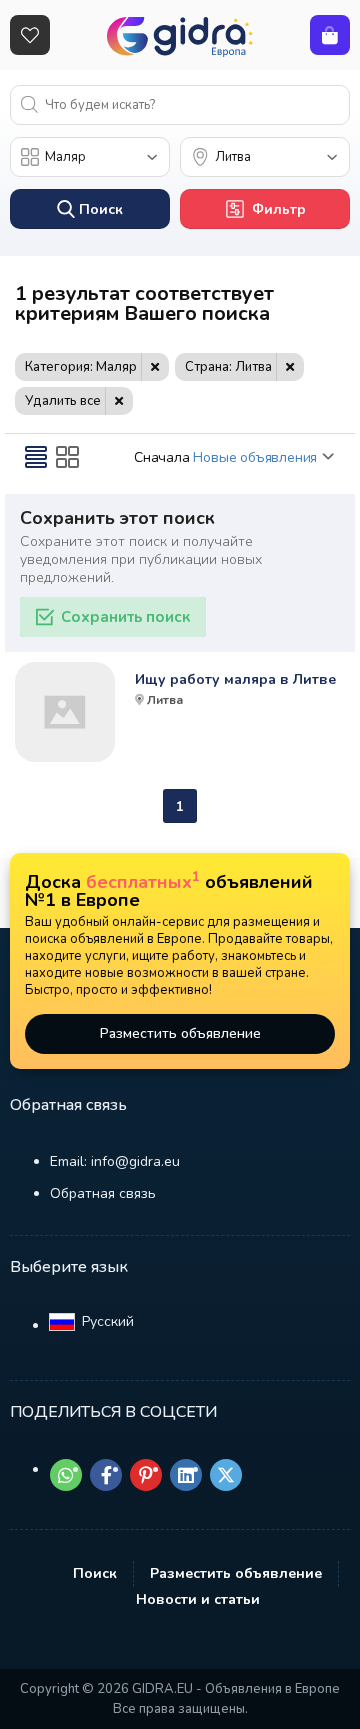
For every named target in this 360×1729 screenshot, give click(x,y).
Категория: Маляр (81, 367)
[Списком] (36, 457)
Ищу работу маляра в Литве (235, 680)
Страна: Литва (228, 367)
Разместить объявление (180, 1033)
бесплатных (143, 882)
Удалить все (63, 401)
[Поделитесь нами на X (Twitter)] (226, 1475)
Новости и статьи (198, 1599)
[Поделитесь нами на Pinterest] (146, 1475)
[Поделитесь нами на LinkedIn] (186, 1475)
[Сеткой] (68, 457)
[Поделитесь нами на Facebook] (106, 1475)
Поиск (95, 1573)
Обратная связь (103, 1193)
